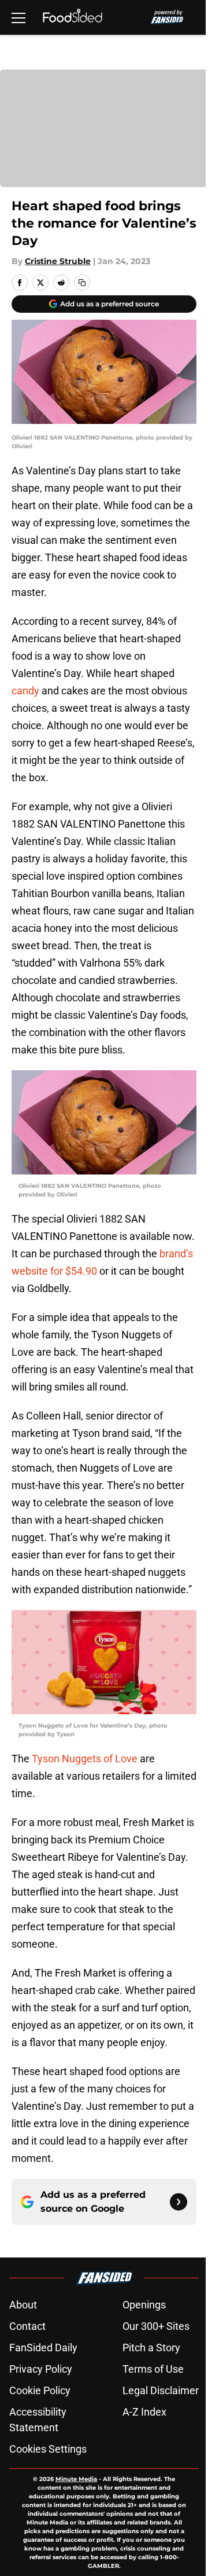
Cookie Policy (40, 2390)
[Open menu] (18, 17)
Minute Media (76, 2479)
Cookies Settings (48, 2449)
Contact (27, 2326)
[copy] (82, 283)
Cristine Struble (58, 261)
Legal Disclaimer (161, 2390)
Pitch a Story (151, 2348)
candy (25, 691)
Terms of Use (153, 2369)
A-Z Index (144, 2412)
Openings (144, 2305)
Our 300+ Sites (156, 2326)
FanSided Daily (43, 2348)
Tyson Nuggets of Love (86, 1759)
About (23, 2305)
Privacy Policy (41, 2369)
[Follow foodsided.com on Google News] (179, 2202)
